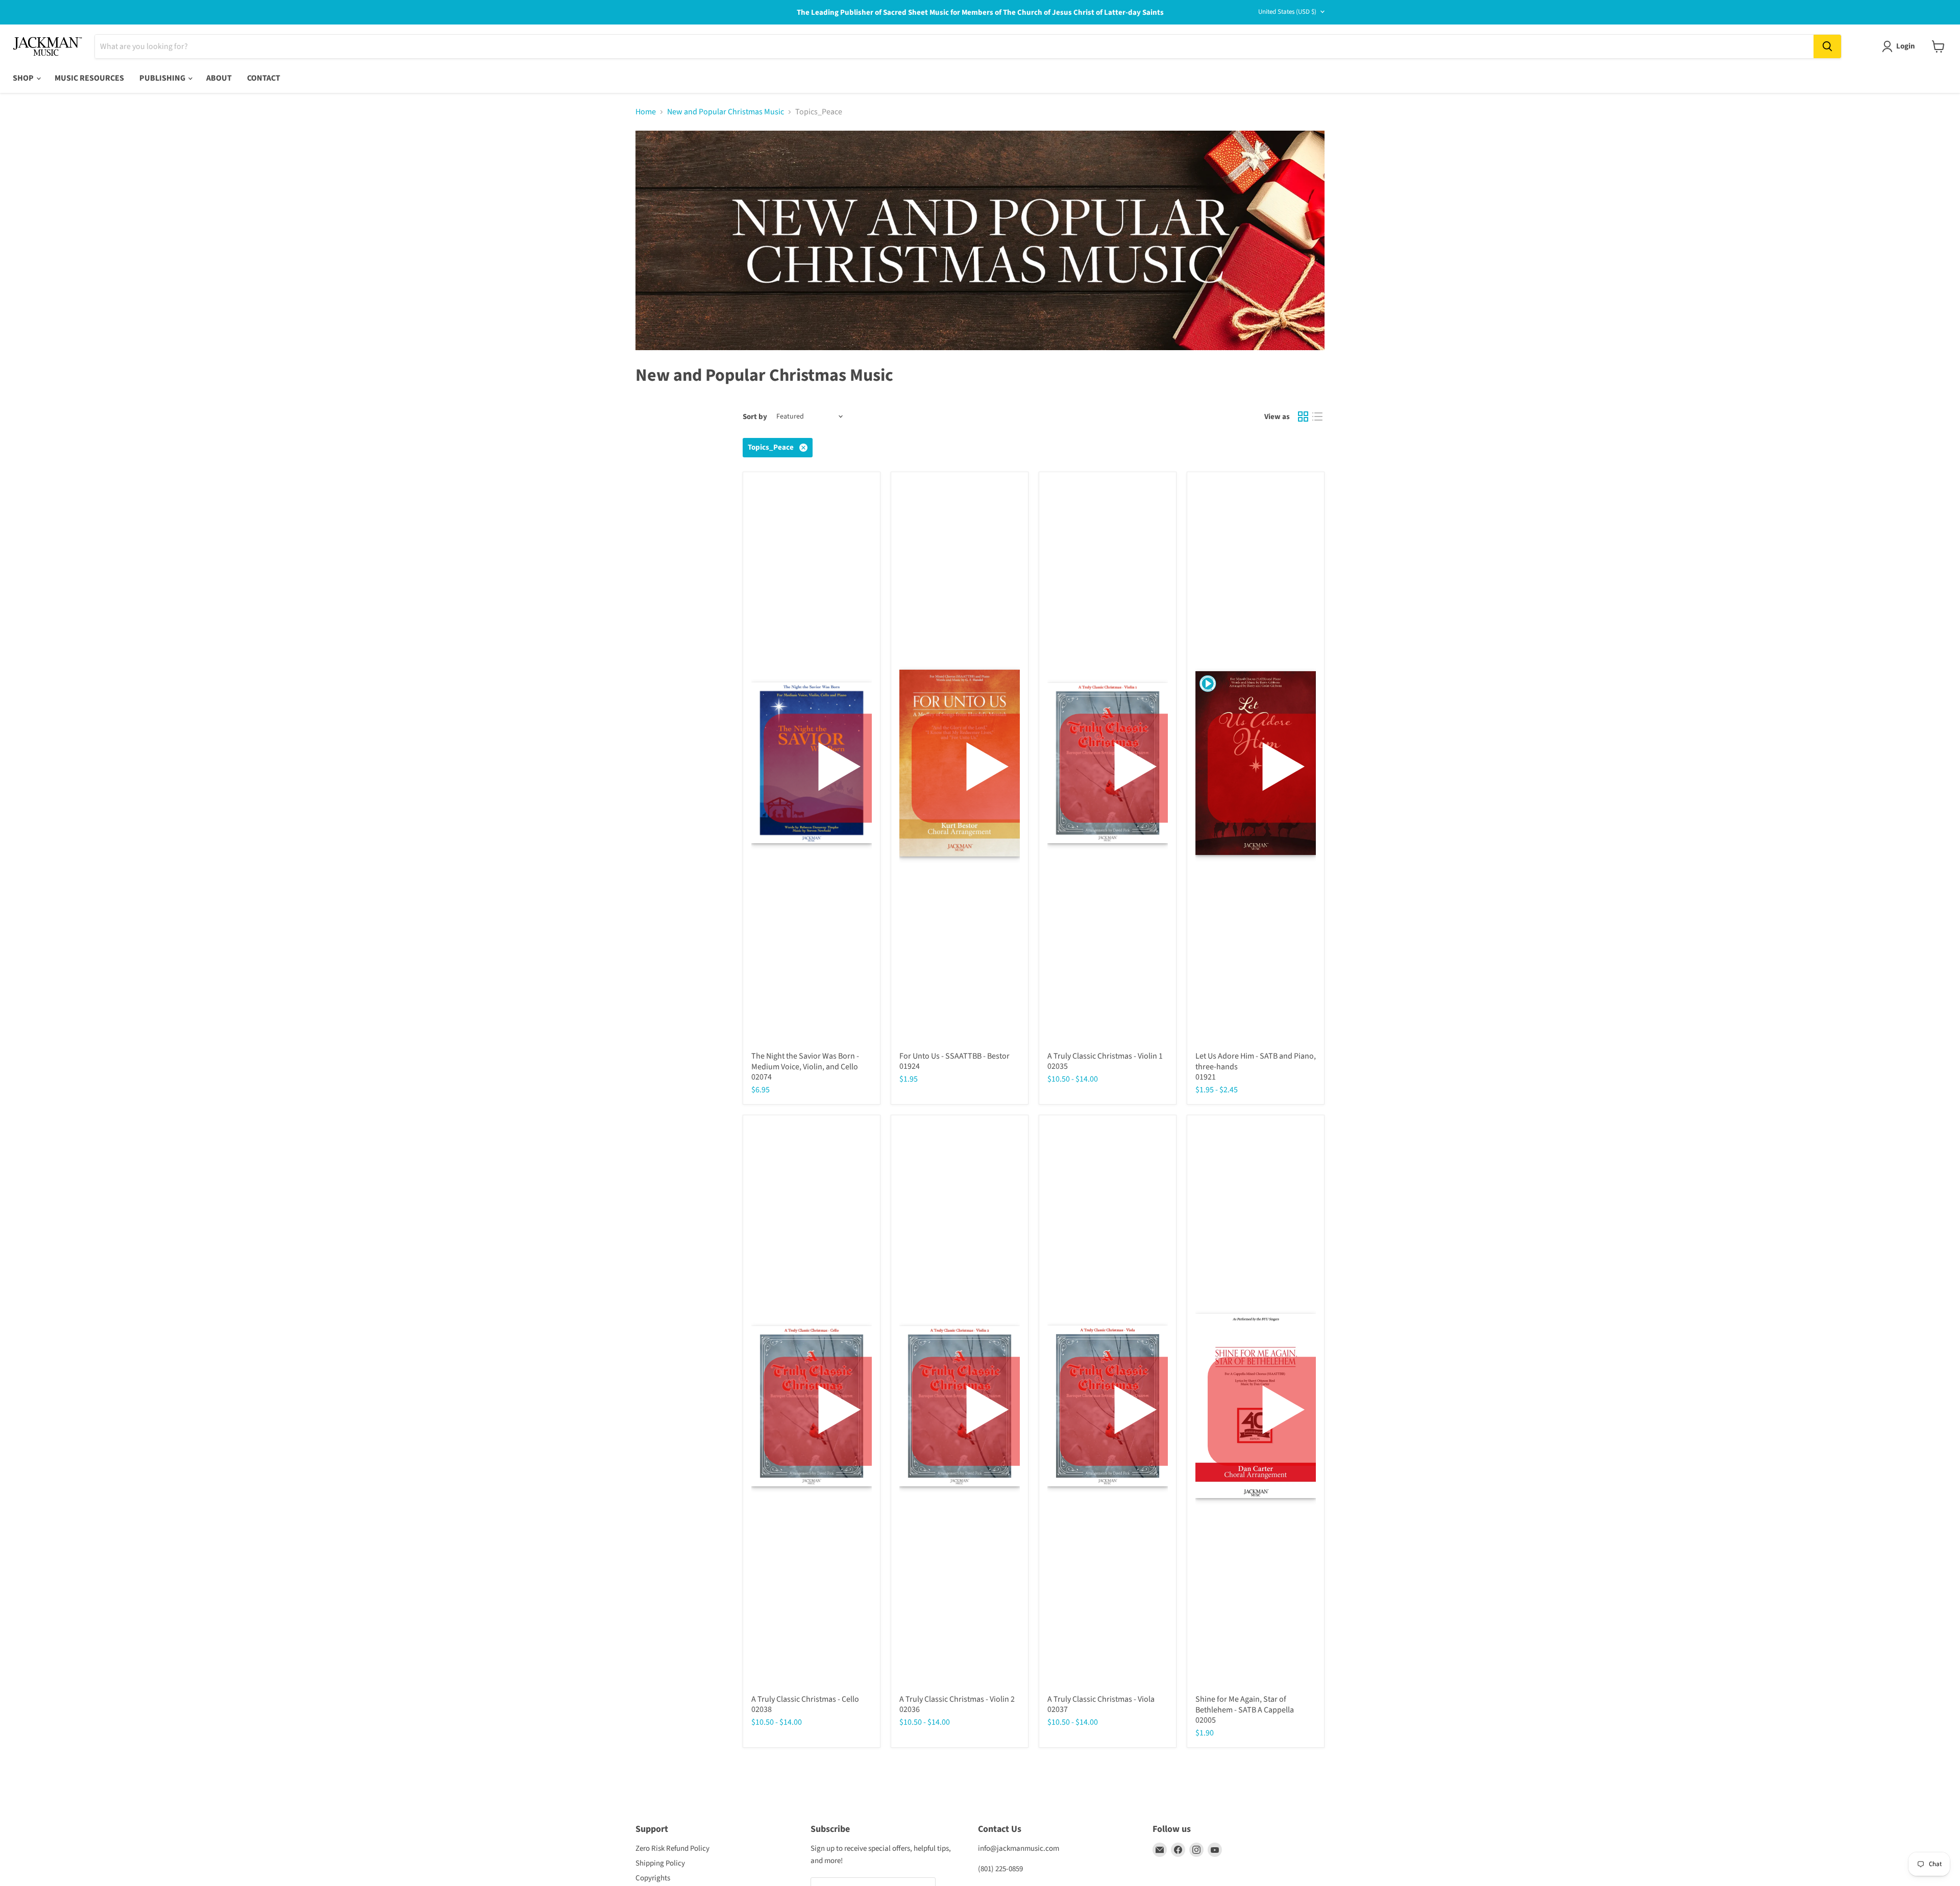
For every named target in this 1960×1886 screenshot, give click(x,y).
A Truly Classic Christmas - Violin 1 (1105, 1056)
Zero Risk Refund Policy (672, 1848)
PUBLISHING (163, 78)
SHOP (24, 78)
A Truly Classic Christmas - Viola (1101, 1699)
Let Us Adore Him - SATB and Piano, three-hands (1256, 1061)
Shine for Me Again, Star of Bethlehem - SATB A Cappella (1245, 1705)
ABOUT (219, 78)
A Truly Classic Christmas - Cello (805, 1699)
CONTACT (264, 78)
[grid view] (1303, 417)
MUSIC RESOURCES (89, 78)
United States (1287, 12)
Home (646, 112)
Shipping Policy (660, 1863)
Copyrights (653, 1878)
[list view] (1317, 417)
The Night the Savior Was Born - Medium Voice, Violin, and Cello (805, 1061)
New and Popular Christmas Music (726, 112)
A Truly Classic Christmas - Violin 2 (957, 1699)
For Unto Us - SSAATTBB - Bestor (954, 1056)
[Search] (1827, 46)
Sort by (755, 417)
